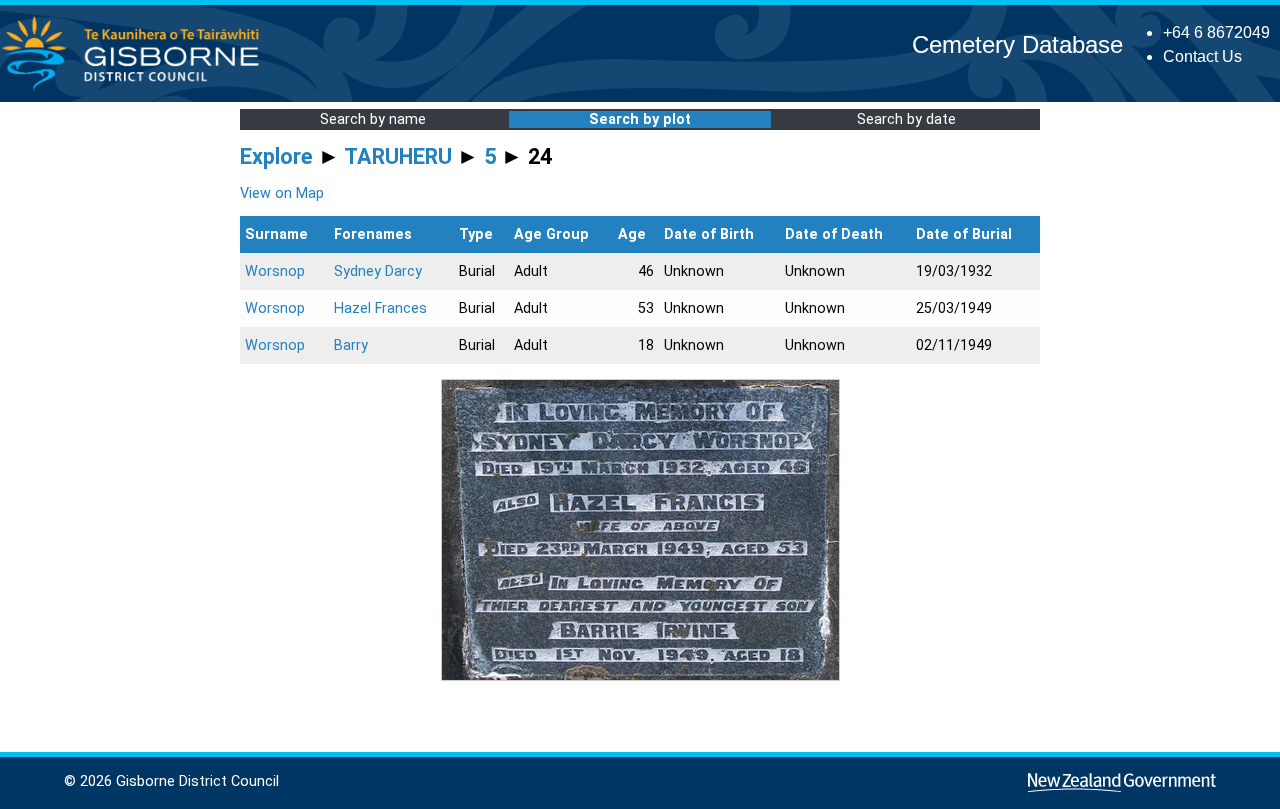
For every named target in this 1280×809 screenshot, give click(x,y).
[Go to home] (136, 89)
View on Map (282, 193)
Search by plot (640, 119)
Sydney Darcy (378, 271)
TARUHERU (398, 156)
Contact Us (1202, 56)
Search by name (373, 119)
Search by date (906, 119)
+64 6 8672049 (1216, 32)
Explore (276, 156)
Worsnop (275, 271)
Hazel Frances (380, 308)
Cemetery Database (1017, 44)
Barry (351, 345)
